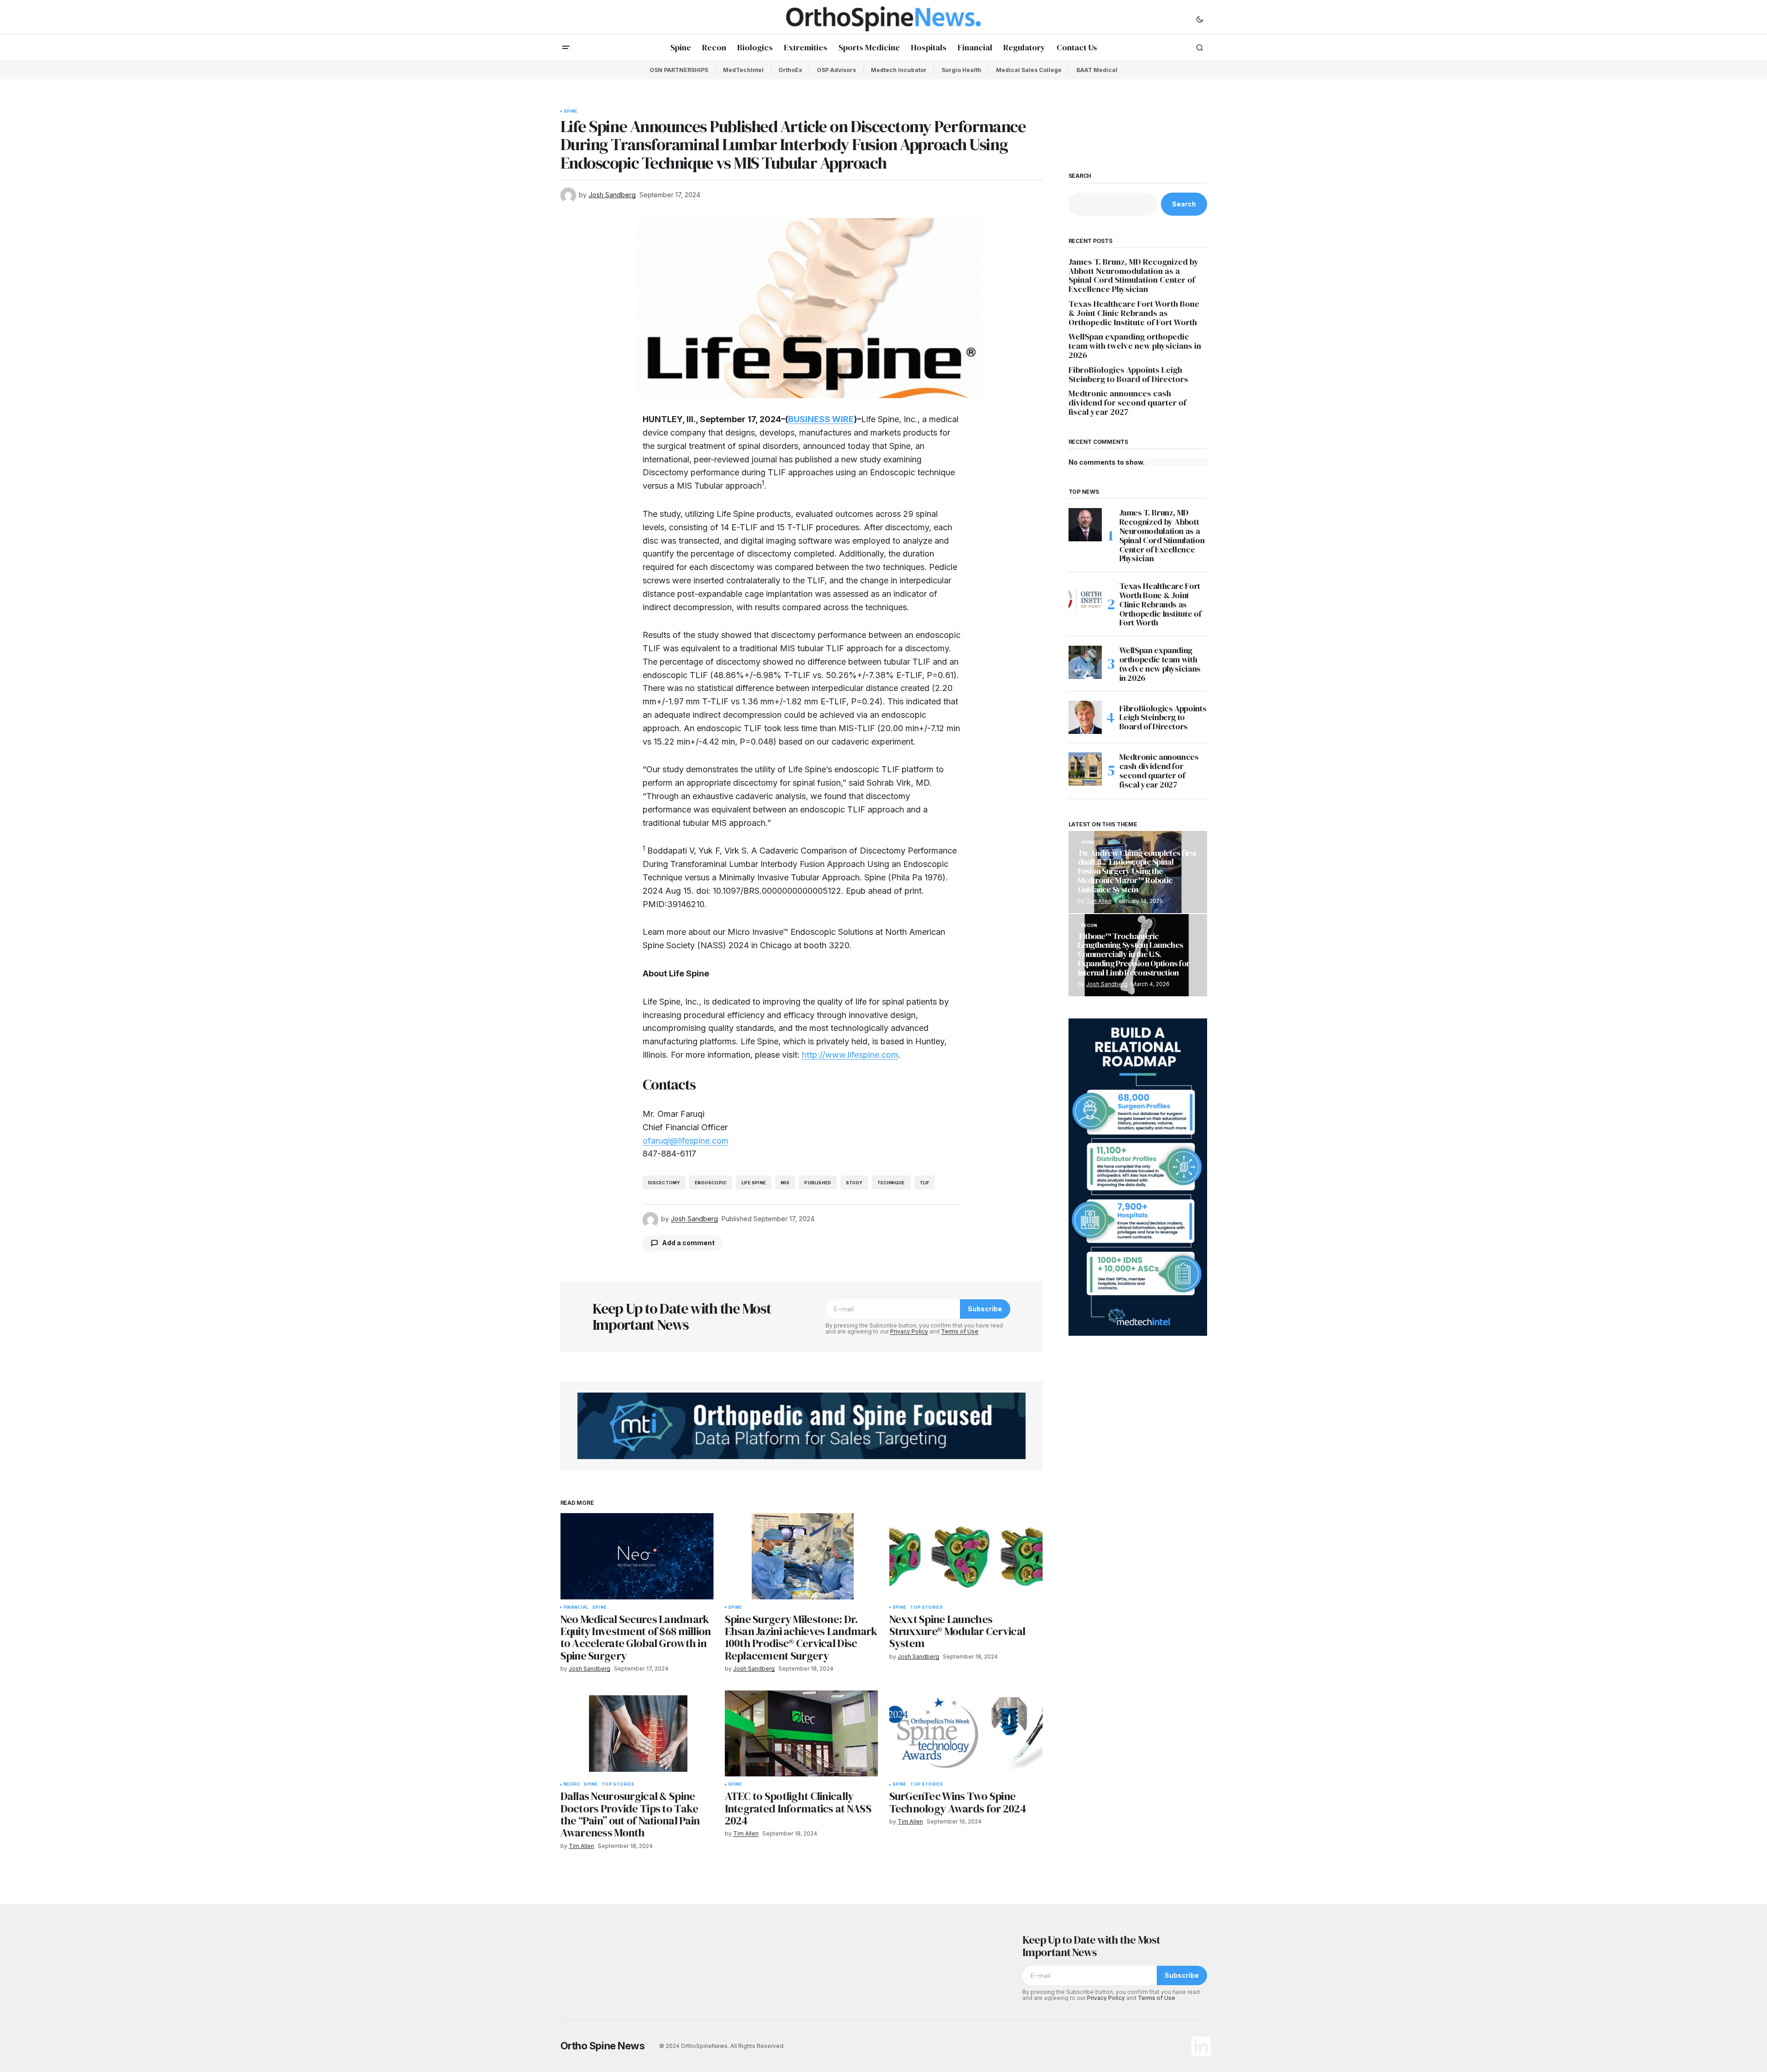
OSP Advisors (836, 70)
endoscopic (711, 1183)
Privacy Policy (909, 1331)
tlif (925, 1183)
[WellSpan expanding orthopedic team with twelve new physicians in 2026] (1085, 662)
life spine (754, 1183)
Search (1080, 176)
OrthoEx (790, 70)
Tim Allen (1099, 901)
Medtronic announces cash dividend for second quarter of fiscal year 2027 (1127, 403)
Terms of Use (960, 1331)
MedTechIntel (743, 70)
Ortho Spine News (603, 2046)
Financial (576, 1607)
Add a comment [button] (688, 1243)
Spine (571, 111)
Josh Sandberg (1107, 984)
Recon (1089, 926)
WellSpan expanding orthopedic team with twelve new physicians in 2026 (1135, 346)
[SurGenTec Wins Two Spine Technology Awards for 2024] (966, 1734)
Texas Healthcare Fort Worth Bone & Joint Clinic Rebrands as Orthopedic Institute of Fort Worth (1134, 313)
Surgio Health (961, 70)
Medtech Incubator (899, 70)
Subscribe (985, 1309)
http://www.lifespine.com (850, 1055)
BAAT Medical (1097, 70)
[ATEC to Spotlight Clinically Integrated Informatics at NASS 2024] (802, 1734)
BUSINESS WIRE (821, 419)
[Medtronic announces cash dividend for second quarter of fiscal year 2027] (1085, 769)
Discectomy (664, 1183)
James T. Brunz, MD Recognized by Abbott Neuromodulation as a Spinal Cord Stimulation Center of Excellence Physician (1134, 276)
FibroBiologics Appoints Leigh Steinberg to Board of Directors (1128, 375)
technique (891, 1183)
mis (785, 1183)
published (818, 1183)
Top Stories (926, 1607)
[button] (1200, 19)
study (854, 1183)
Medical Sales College (1029, 70)
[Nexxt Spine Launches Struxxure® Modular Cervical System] (966, 1556)
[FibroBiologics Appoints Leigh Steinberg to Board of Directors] (1085, 717)
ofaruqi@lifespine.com (686, 1141)
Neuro (572, 1784)
